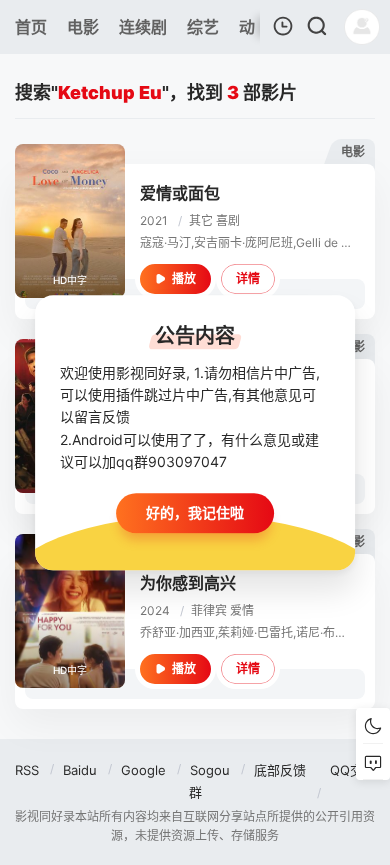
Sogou (210, 770)
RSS (27, 770)
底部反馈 (280, 770)
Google (143, 770)
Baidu (80, 770)
